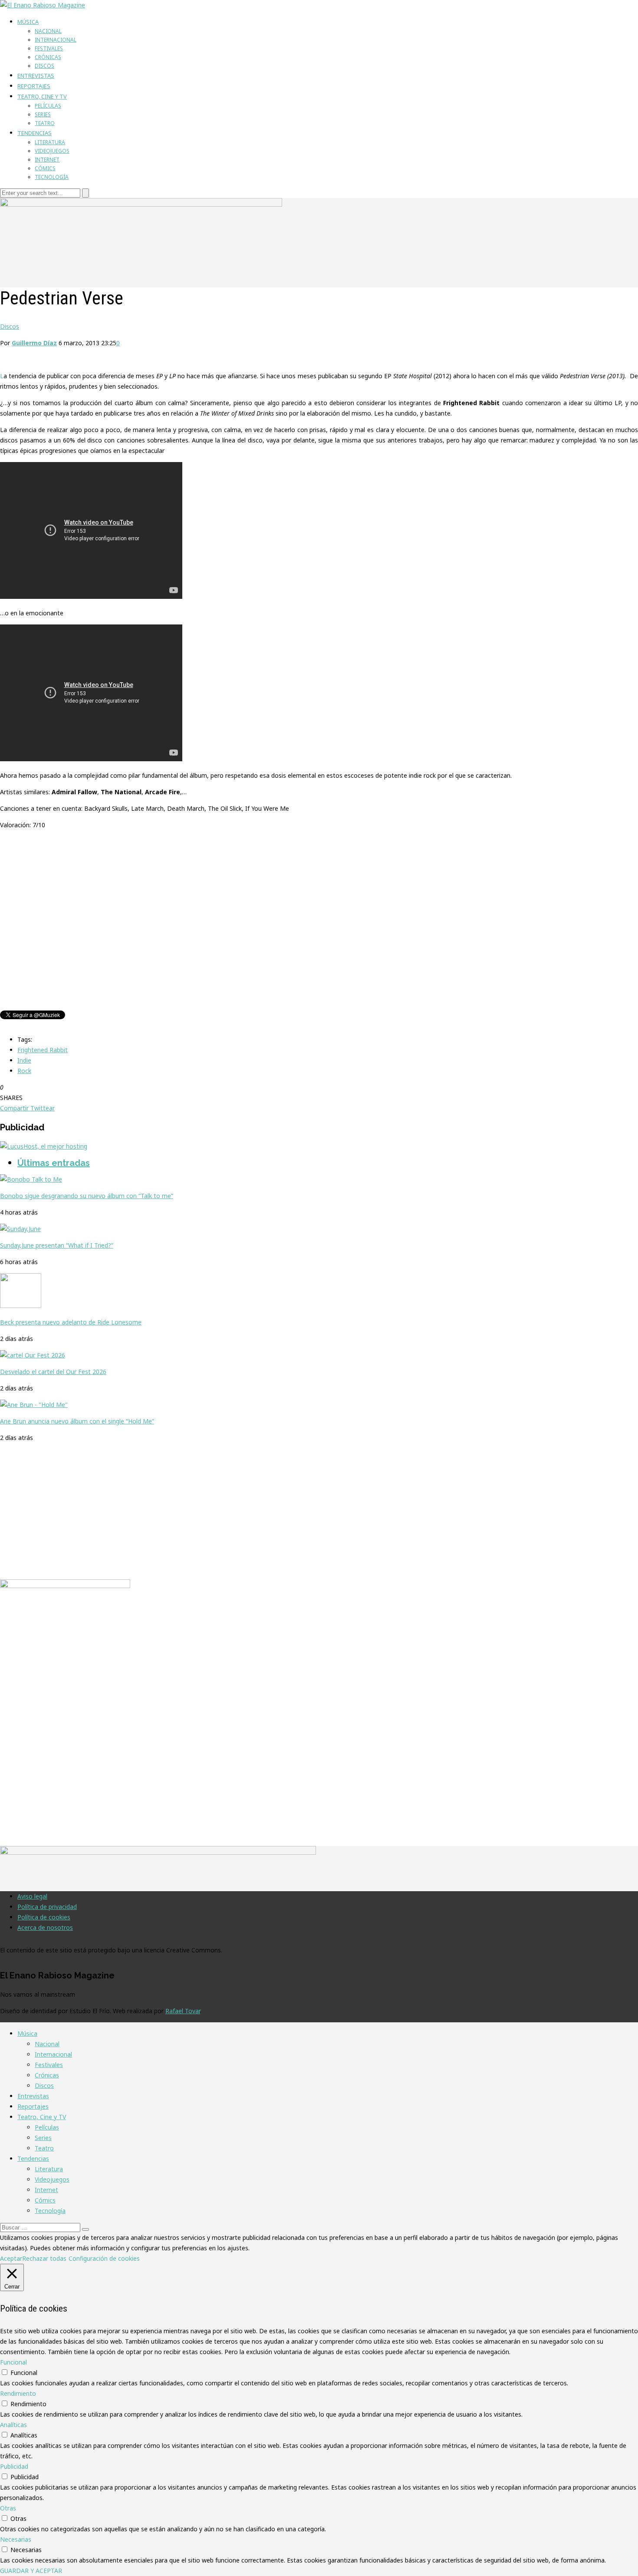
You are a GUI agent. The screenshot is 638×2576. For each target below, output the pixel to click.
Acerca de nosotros (45, 1927)
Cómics (45, 168)
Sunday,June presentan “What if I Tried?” (57, 1245)
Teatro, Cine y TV (42, 96)
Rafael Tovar (183, 2011)
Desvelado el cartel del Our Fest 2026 (53, 1372)
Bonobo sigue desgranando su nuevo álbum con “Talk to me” (87, 1196)
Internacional (56, 40)
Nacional (48, 31)
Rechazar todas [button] (44, 2258)
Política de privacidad (47, 1907)
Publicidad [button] (14, 2466)
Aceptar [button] (11, 2258)
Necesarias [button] (16, 2539)
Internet (47, 160)
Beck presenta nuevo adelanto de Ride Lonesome (71, 1322)
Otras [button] (8, 2508)
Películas (48, 106)
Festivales (49, 48)
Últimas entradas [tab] (54, 1163)
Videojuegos (52, 151)
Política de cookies (44, 1917)
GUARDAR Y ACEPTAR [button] (31, 2571)
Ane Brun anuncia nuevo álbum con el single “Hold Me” (77, 1421)
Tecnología (52, 177)
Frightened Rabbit (43, 1050)
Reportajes (34, 86)
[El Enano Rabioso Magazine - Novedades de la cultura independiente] (43, 5)
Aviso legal (32, 1896)
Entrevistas (36, 76)
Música (28, 22)
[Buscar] (86, 2229)
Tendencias (35, 133)
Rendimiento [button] (18, 2393)
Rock (24, 1071)
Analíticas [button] (13, 2425)
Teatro (45, 123)
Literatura (50, 142)
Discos (44, 66)
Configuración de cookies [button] (104, 2258)
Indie (24, 1060)
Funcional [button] (13, 2362)
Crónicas (48, 57)
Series (43, 114)
